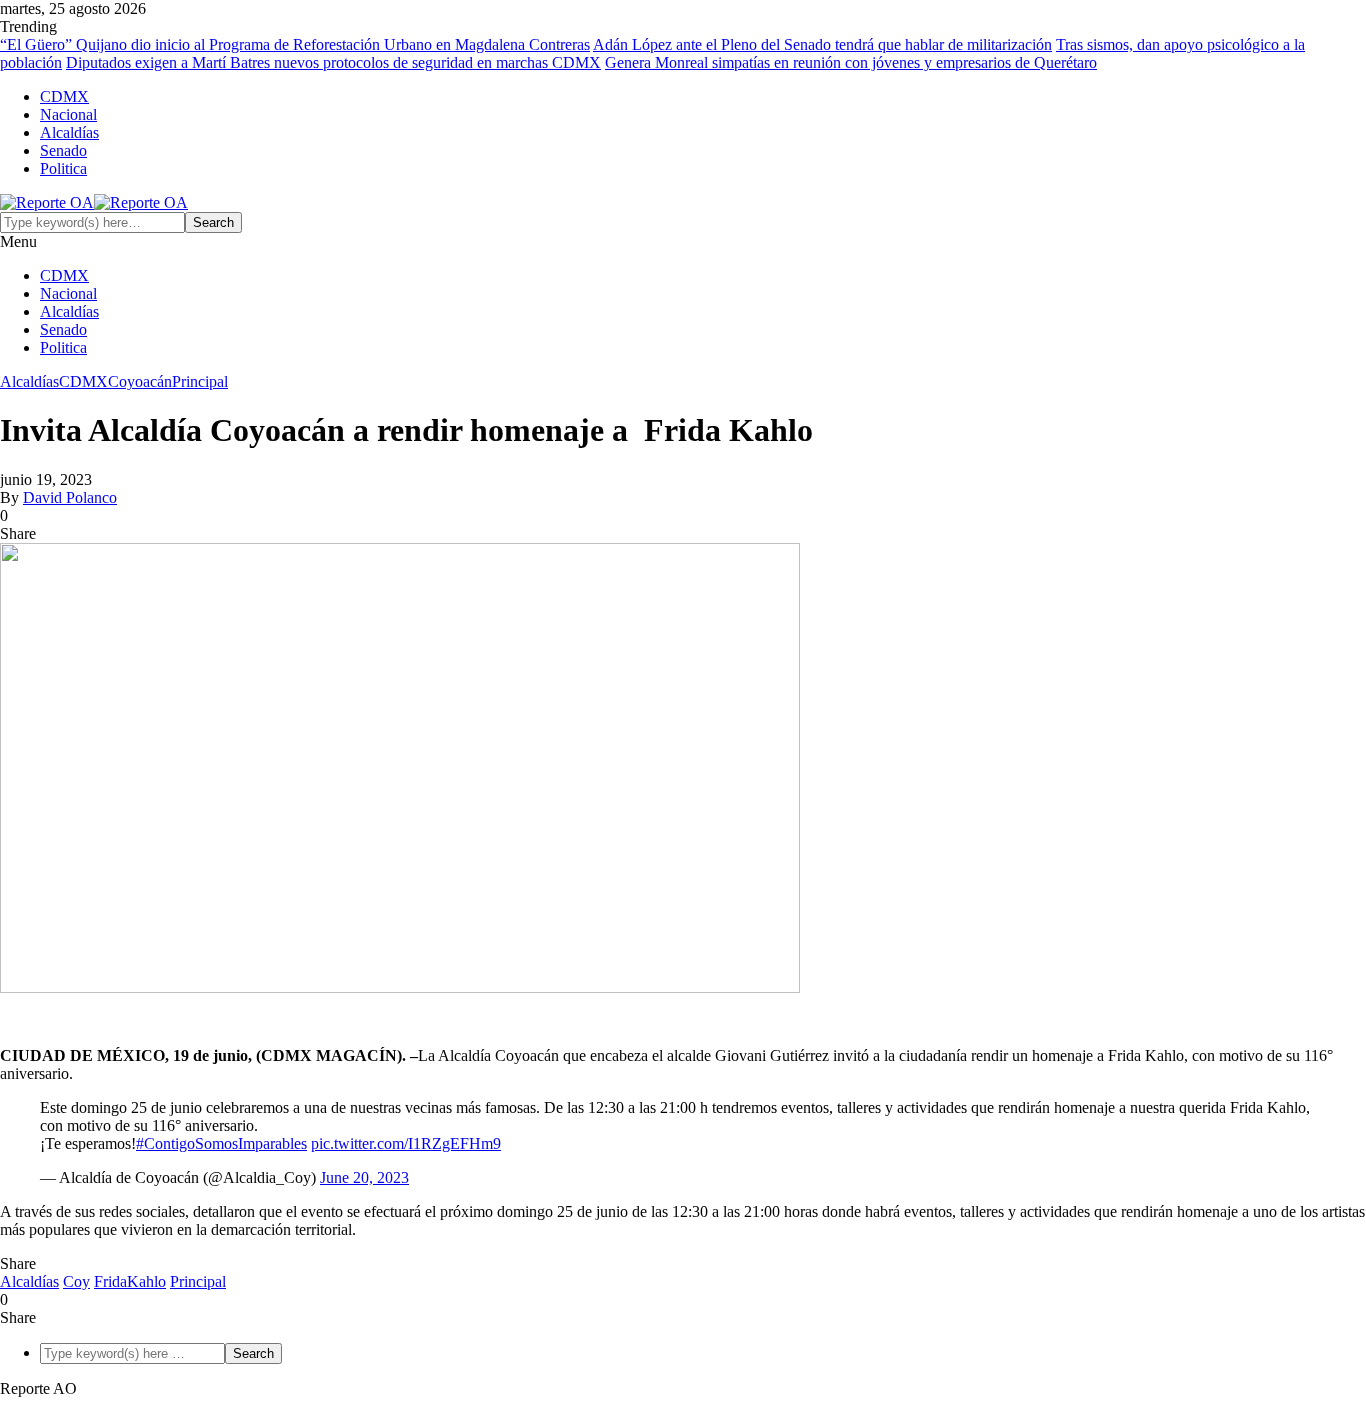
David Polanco (70, 497)
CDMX (64, 96)
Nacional (68, 114)
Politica (63, 168)
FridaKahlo (130, 1281)
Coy (76, 1281)
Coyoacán (140, 381)
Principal (200, 381)
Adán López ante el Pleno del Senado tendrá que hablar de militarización (822, 44)
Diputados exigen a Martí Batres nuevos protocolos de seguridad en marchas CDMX (333, 62)
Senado (63, 150)
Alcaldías (69, 132)
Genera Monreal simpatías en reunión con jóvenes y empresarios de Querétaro (851, 62)
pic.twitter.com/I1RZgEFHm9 (406, 1143)
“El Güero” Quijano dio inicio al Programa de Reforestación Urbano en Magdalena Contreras (295, 44)
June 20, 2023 (364, 1177)
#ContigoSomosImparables (221, 1143)
